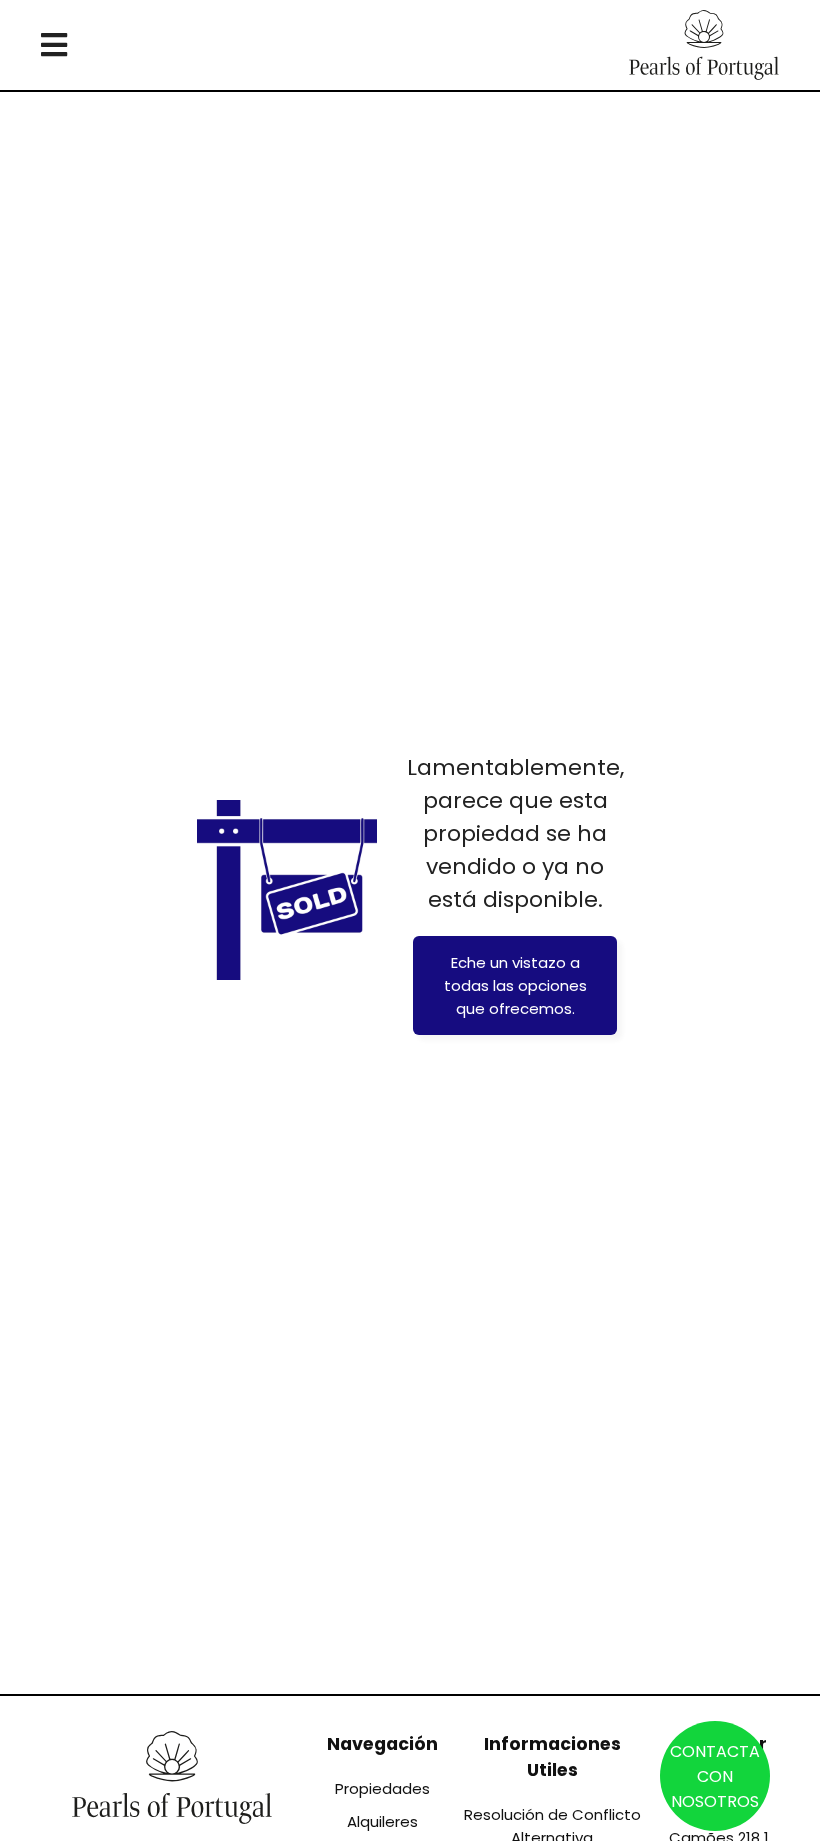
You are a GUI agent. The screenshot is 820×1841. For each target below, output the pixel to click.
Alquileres (382, 1821)
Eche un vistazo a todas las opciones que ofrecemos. (515, 985)
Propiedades (382, 1788)
